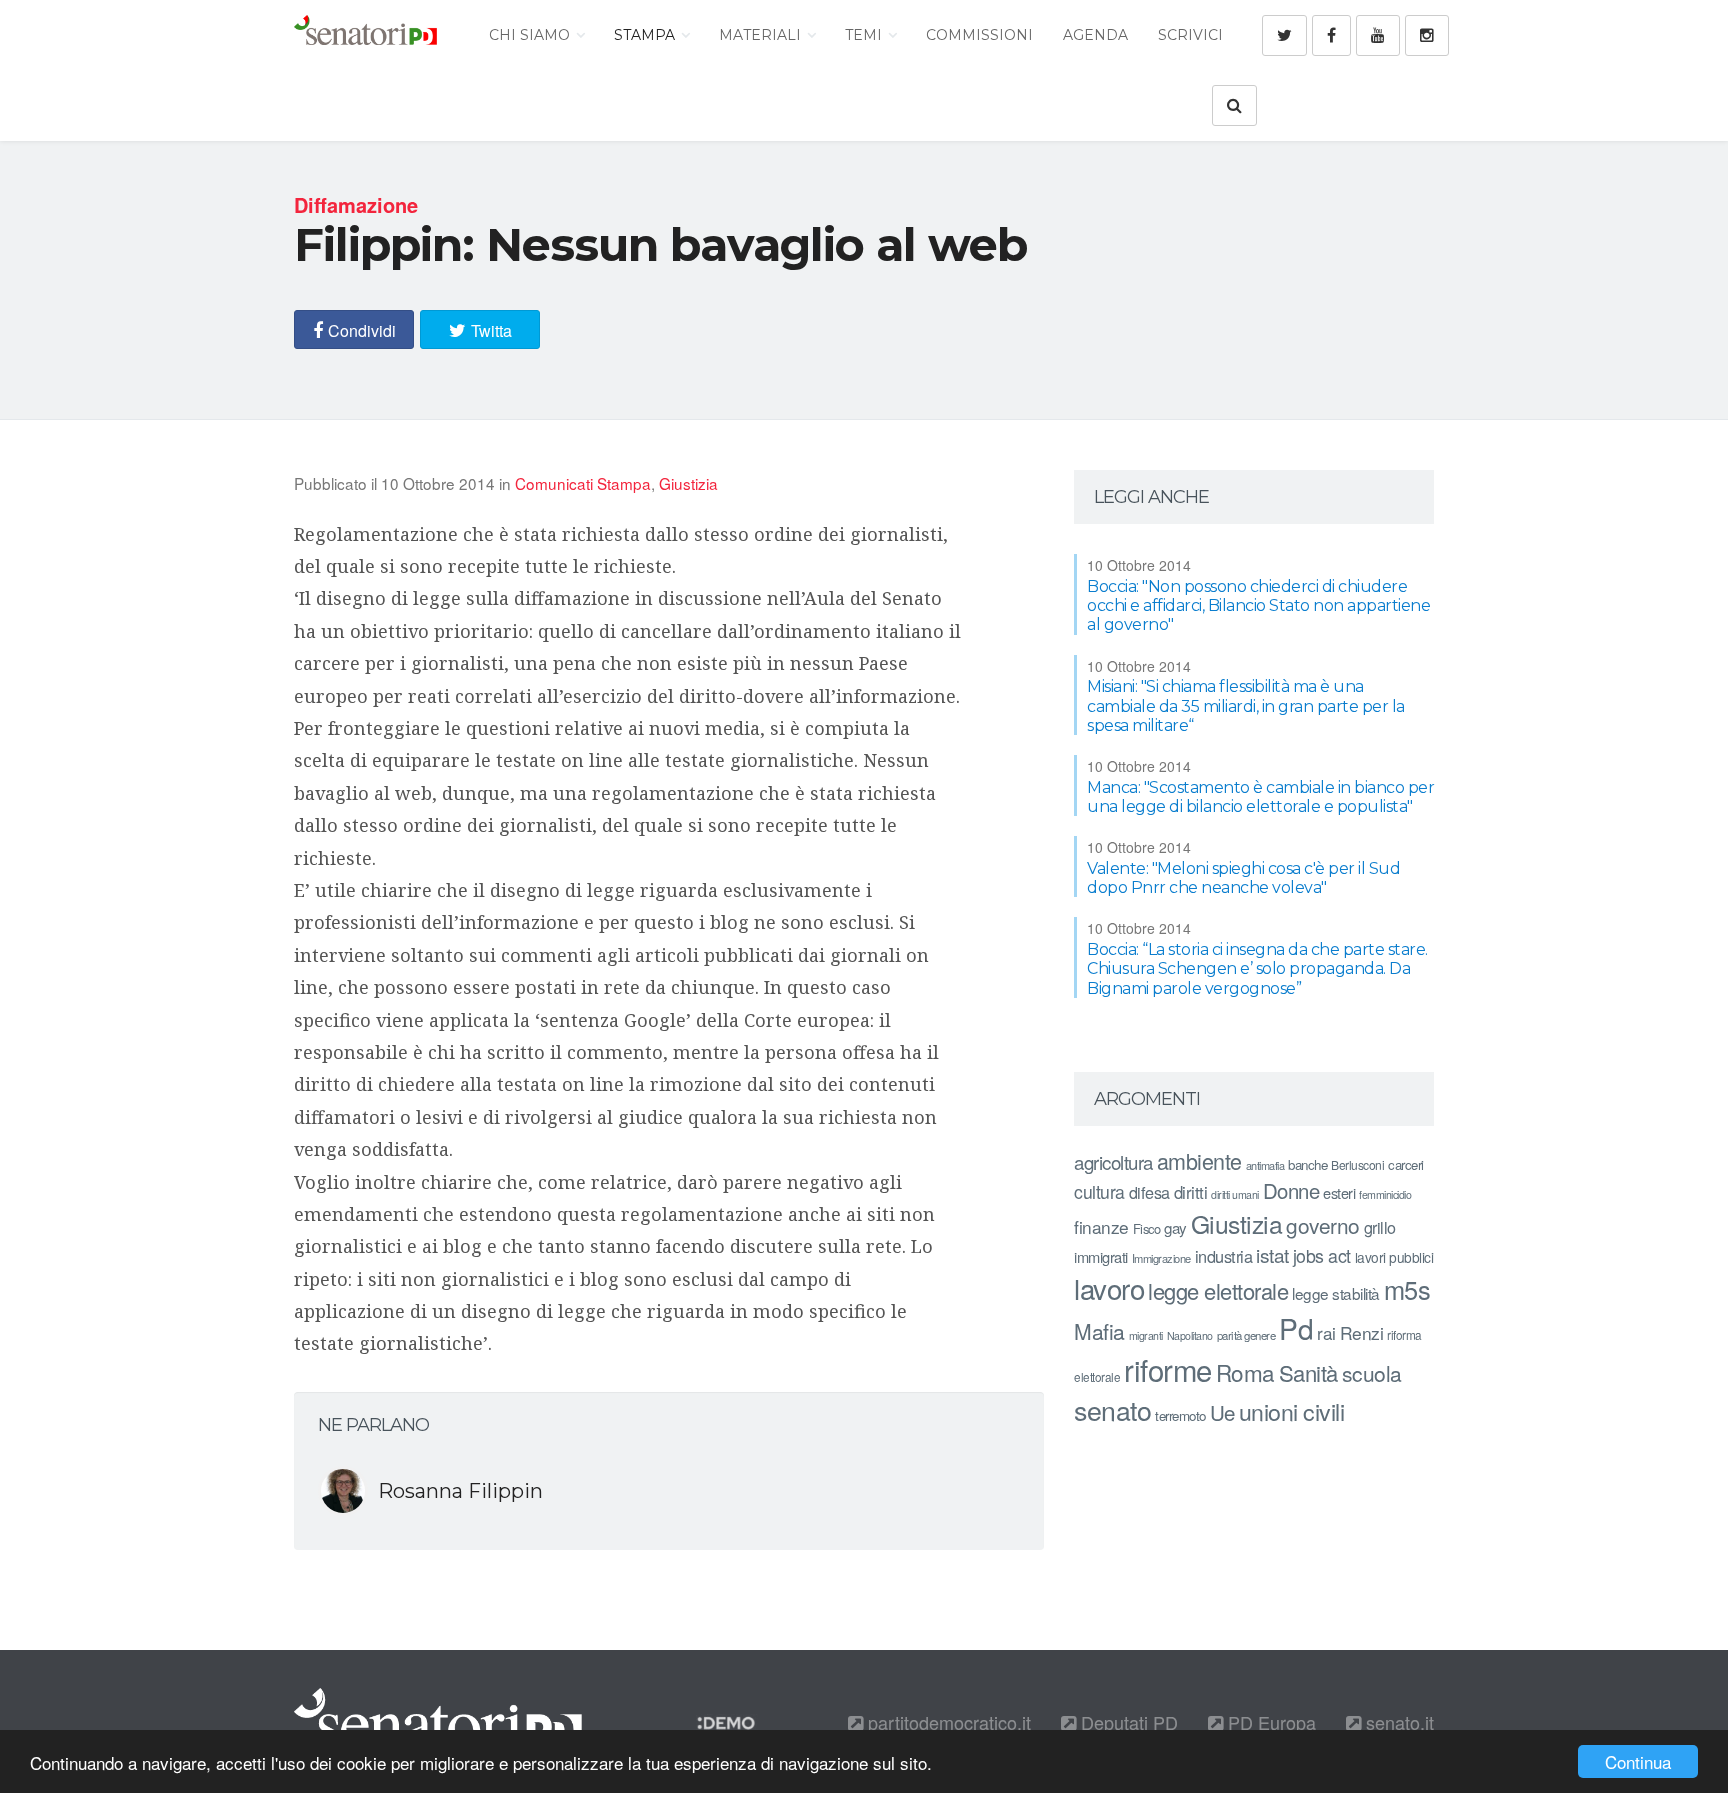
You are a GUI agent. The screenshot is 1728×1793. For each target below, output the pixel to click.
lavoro (1109, 1288)
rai (1326, 1332)
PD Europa (1269, 1722)
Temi (865, 35)
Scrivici (1190, 35)
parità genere (1246, 1335)
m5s (1407, 1289)
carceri (1406, 1164)
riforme (1168, 1369)
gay (1175, 1227)
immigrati (1101, 1256)
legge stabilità (1336, 1293)
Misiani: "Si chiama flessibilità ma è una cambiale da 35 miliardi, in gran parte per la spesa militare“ (1246, 705)
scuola (1372, 1373)
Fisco (1147, 1228)
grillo (1380, 1227)
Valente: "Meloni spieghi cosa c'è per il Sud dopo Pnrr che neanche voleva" (1243, 878)
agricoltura (1113, 1161)
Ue (1222, 1412)
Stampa (646, 35)
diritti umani (1235, 1194)
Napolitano (1190, 1335)
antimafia (1265, 1165)
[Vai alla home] (365, 35)
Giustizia (688, 483)
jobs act (1322, 1255)
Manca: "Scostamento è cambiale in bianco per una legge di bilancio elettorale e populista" (1260, 797)
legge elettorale (1218, 1290)
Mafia (1099, 1331)
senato (1112, 1409)
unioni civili (1292, 1411)
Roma (1245, 1372)
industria (1224, 1256)
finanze (1101, 1226)
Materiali (762, 35)
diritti (1191, 1192)
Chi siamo (531, 35)
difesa (1149, 1192)
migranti (1146, 1335)
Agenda (1095, 35)
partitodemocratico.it (947, 1722)
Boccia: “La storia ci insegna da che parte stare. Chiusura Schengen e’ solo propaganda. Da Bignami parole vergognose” (1257, 968)
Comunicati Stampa (583, 483)
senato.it (1397, 1722)
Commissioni (979, 35)
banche (1307, 1164)
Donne (1291, 1190)
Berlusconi (1357, 1164)
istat (1272, 1254)
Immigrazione (1161, 1258)
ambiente (1199, 1160)
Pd (1296, 1328)
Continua (1638, 1761)
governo (1323, 1225)
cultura (1099, 1191)
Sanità (1308, 1372)
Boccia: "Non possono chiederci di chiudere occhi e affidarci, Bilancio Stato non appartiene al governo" (1258, 605)
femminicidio (1385, 1194)
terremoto (1180, 1415)
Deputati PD (1127, 1722)
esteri (1339, 1192)
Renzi (1362, 1332)
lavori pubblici (1394, 1257)
